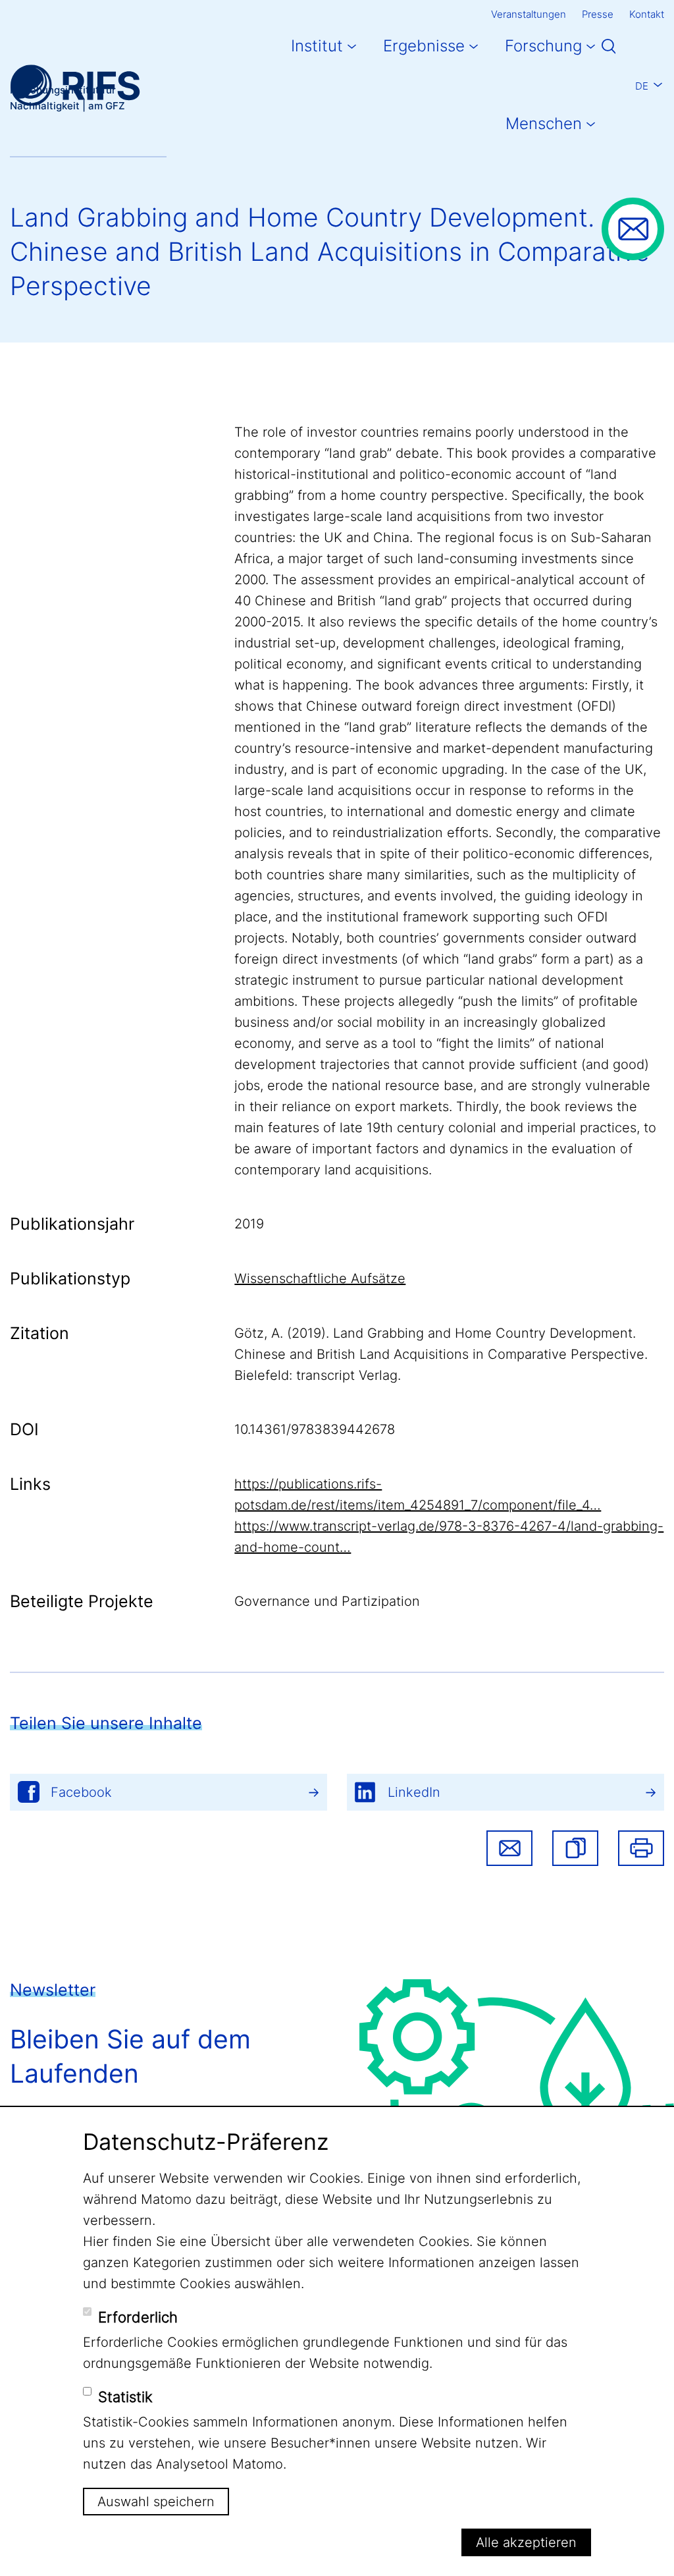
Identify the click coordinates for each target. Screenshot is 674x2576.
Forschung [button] (543, 46)
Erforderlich (138, 2317)
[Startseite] (75, 85)
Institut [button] (317, 46)
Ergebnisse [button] (424, 46)
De (642, 86)
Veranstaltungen (529, 14)
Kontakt (647, 14)
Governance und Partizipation (327, 1601)
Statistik (125, 2397)
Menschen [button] (544, 123)
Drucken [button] (641, 1848)
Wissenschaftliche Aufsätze (320, 1278)
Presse (598, 14)
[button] (575, 1848)
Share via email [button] (509, 1848)
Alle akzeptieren (526, 2542)
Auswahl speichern (156, 2502)
